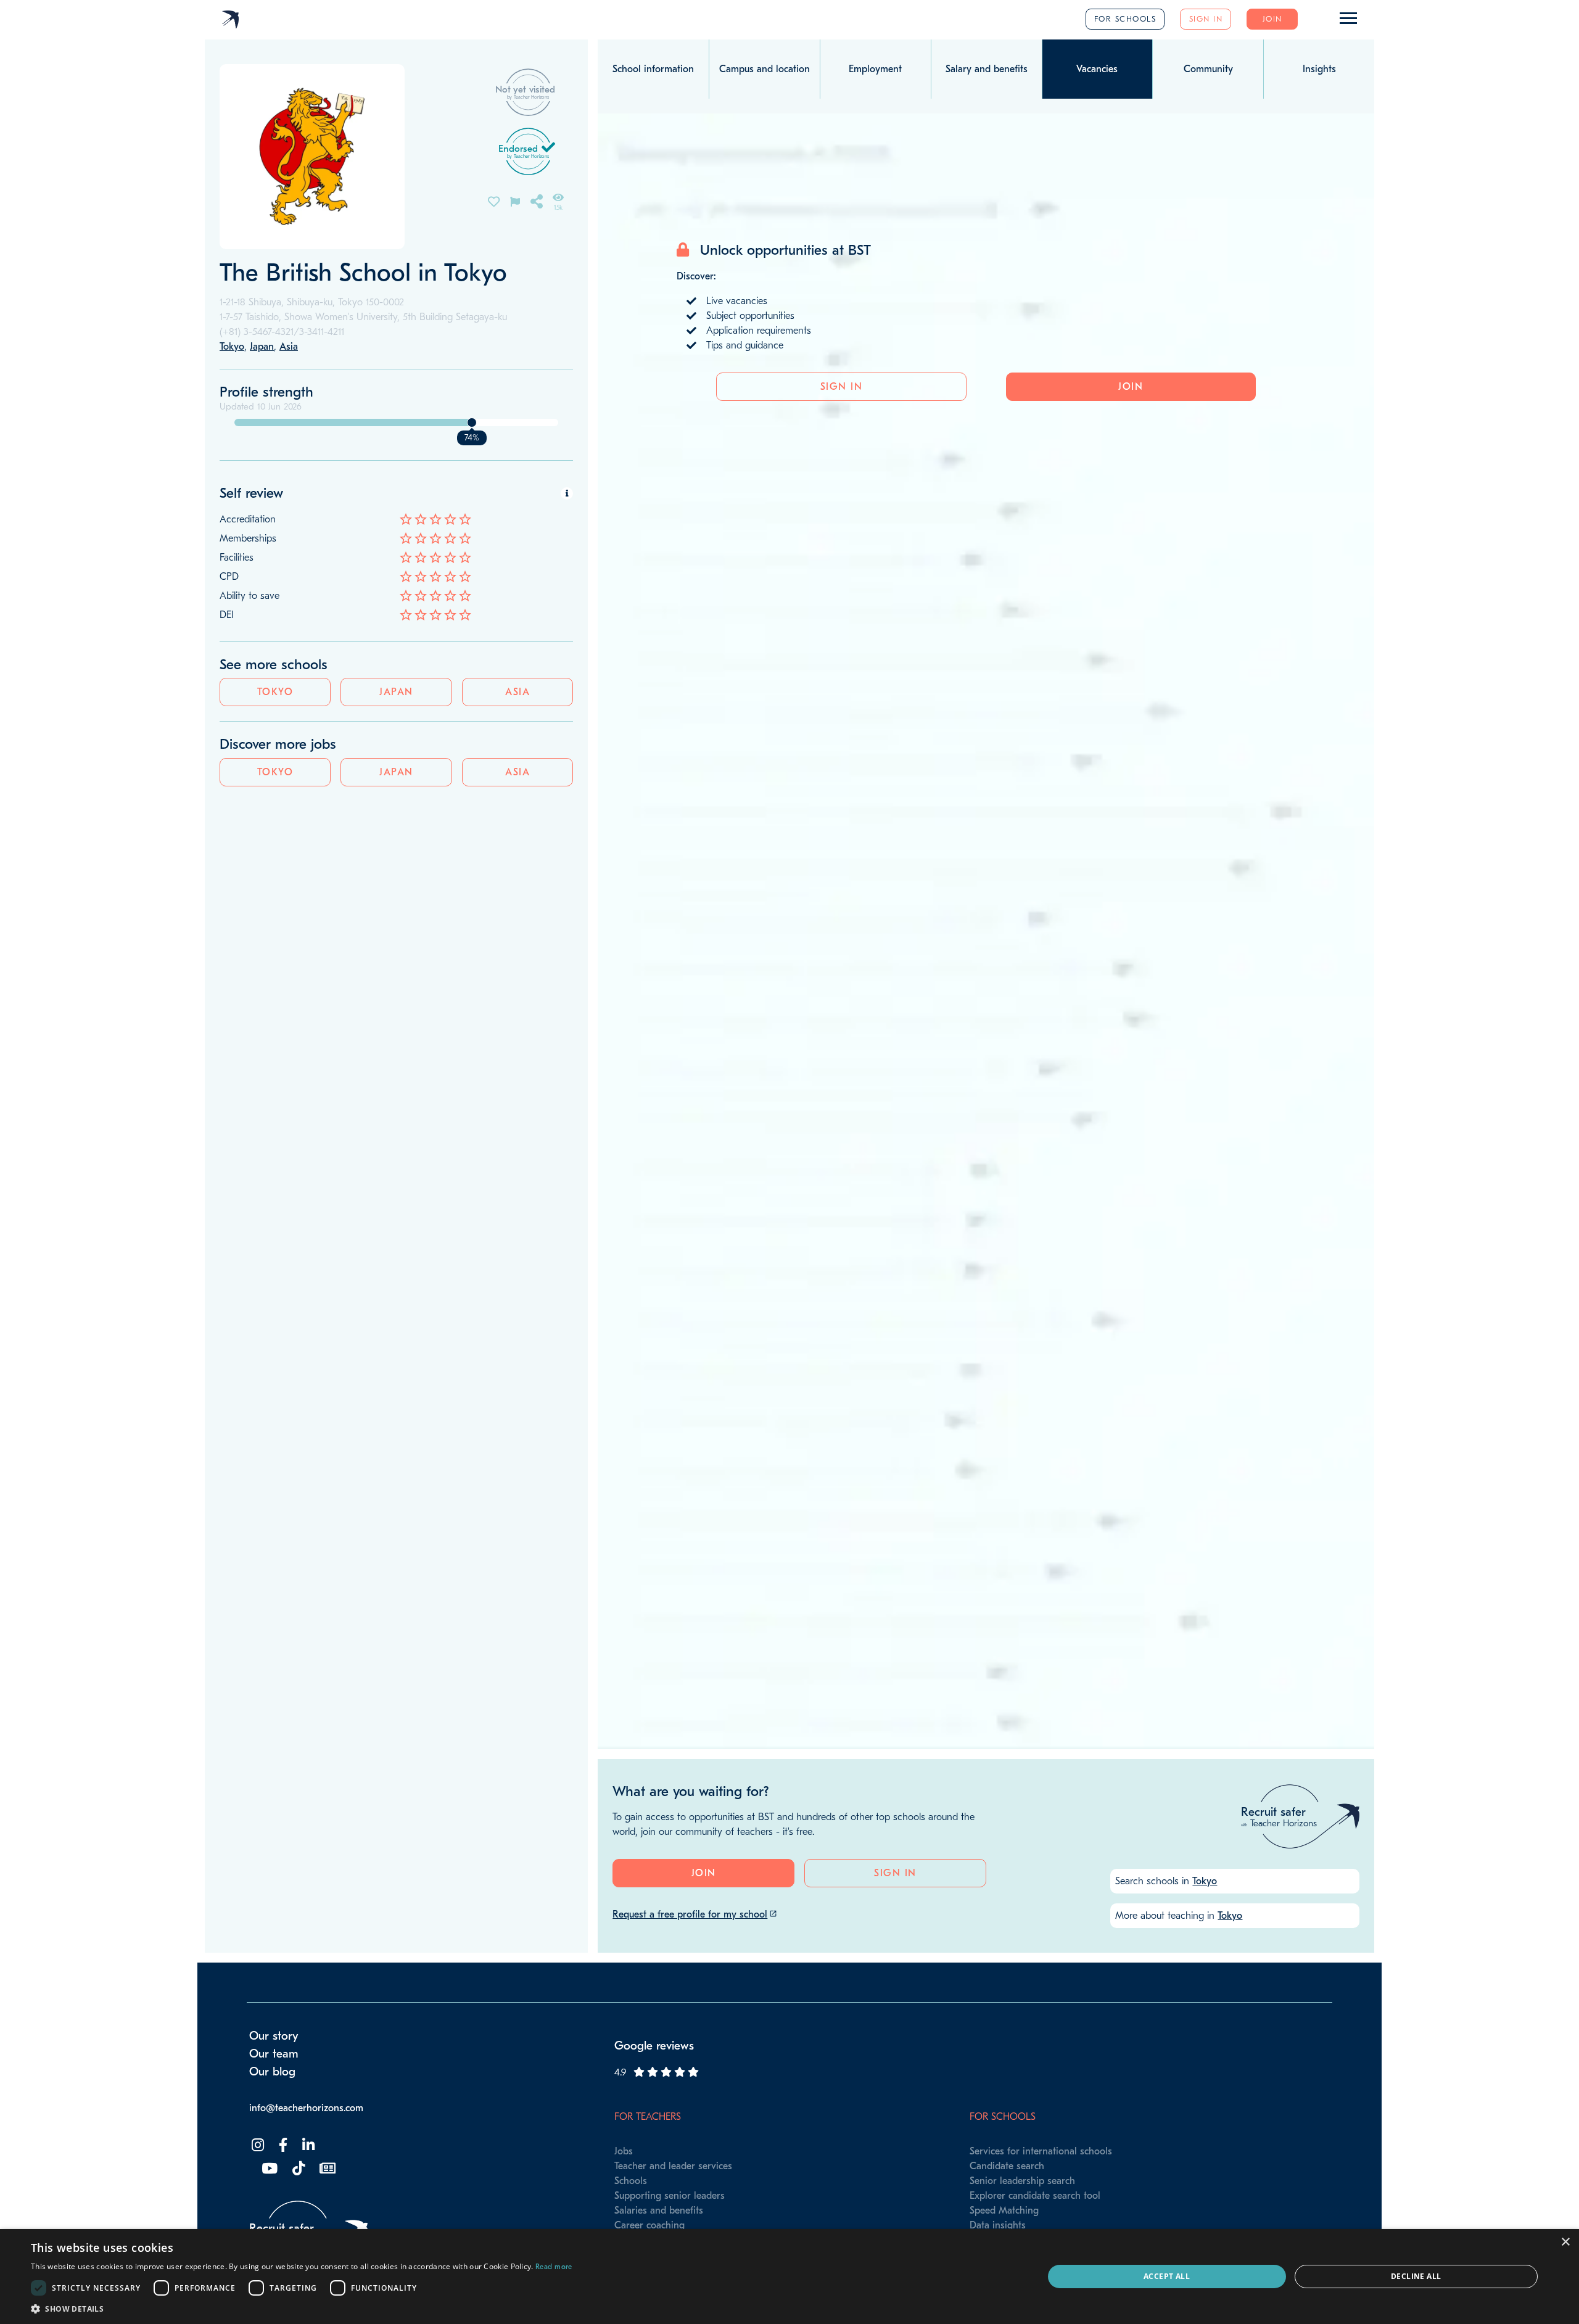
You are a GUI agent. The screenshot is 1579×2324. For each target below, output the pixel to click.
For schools (1125, 19)
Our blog (272, 2072)
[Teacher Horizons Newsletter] (326, 2169)
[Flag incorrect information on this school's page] (515, 201)
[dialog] (789, 2277)
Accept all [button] (1167, 2276)
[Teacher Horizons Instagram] (257, 2145)
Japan (396, 692)
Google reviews (654, 2046)
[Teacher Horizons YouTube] (268, 2169)
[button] (302, 2309)
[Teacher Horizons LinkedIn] (307, 2145)
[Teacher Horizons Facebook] (282, 2145)
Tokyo (275, 692)
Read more (554, 2267)
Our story (274, 2036)
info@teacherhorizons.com (306, 2108)
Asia (517, 692)
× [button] (1565, 2242)
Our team (274, 2054)
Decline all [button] (1416, 2276)
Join (1272, 19)
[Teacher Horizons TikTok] (297, 2169)
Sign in (1206, 19)
